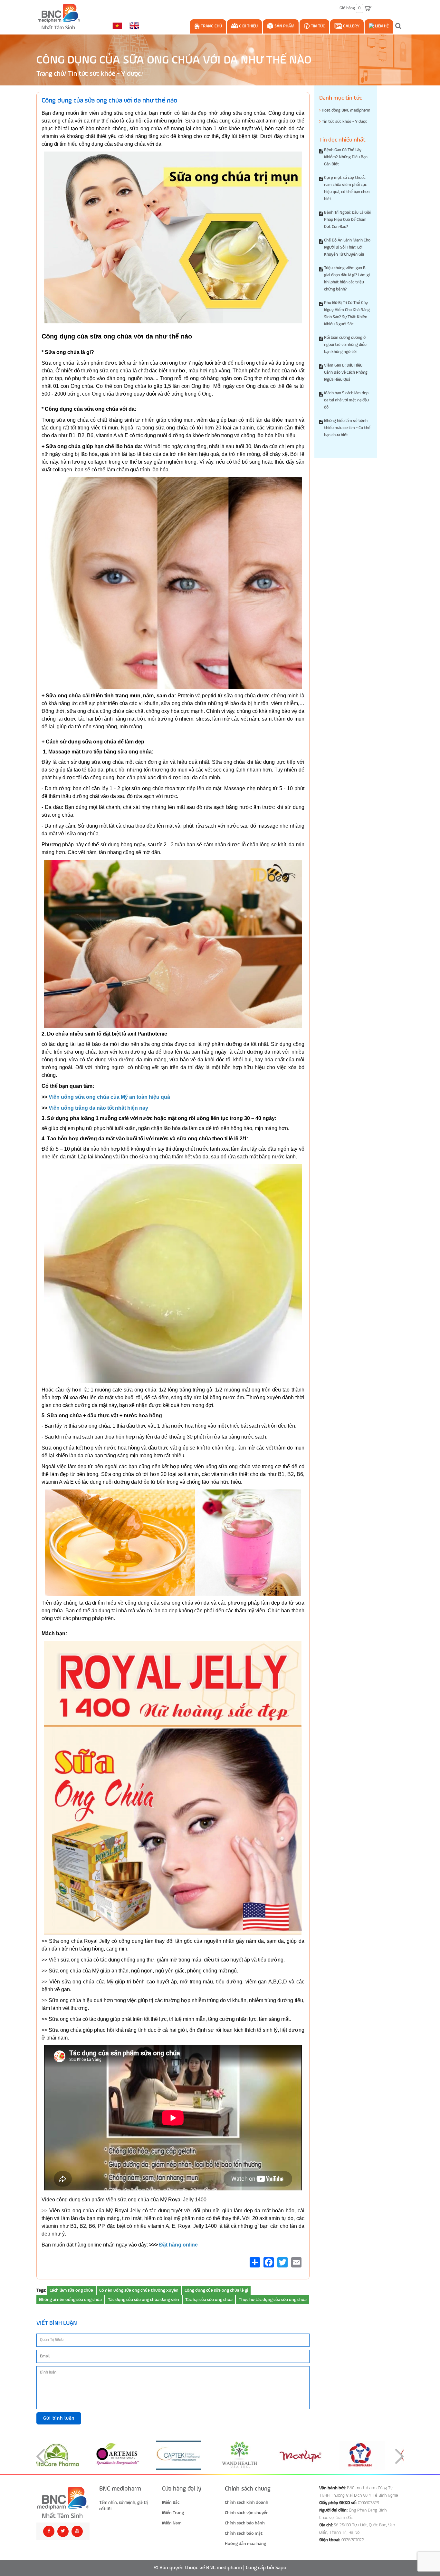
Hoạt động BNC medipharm (346, 110)
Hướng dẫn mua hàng (245, 2544)
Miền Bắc (171, 2502)
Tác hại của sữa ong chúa (209, 2300)
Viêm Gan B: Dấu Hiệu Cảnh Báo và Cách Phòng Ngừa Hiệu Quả (346, 373)
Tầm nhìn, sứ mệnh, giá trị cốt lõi (124, 2506)
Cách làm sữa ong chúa (71, 2290)
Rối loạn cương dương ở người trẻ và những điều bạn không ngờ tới (345, 345)
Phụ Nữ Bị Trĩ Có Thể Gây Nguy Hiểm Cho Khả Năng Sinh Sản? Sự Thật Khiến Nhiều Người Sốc (347, 314)
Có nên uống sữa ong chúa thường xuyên (139, 2290)
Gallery (351, 26)
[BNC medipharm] (63, 2503)
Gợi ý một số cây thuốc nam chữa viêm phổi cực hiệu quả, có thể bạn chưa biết (347, 188)
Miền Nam (172, 2523)
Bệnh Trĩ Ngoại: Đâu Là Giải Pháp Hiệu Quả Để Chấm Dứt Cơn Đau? (347, 220)
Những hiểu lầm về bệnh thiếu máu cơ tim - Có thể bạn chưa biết (347, 428)
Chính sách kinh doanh (247, 2502)
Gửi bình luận (59, 2418)
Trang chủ (211, 26)
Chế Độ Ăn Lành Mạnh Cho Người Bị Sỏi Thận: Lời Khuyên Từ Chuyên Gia (347, 247)
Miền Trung (173, 2513)
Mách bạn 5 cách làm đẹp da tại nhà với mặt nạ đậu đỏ (346, 400)
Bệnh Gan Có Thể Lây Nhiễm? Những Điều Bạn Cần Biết (346, 157)
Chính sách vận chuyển (247, 2513)
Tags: (41, 2290)
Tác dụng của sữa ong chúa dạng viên (143, 2300)
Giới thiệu (248, 26)
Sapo (281, 2568)
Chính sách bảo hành (245, 2523)
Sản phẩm (284, 26)
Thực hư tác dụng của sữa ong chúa (273, 2300)
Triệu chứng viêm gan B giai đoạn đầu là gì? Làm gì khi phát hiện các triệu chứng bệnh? (347, 279)
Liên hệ (381, 26)
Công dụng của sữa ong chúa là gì (216, 2290)
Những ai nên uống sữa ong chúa (70, 2300)
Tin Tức (317, 26)
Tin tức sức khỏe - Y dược (104, 74)
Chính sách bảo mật (244, 2533)
